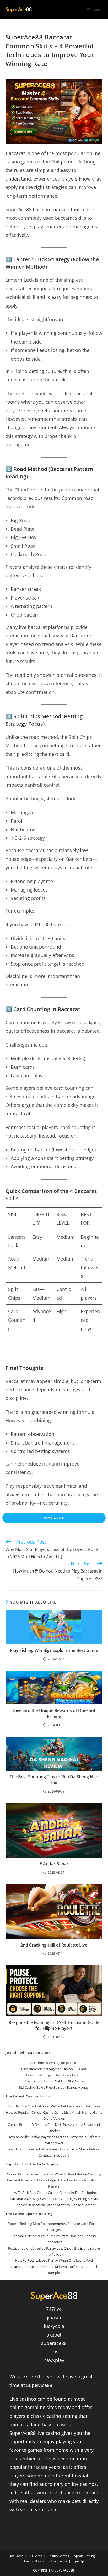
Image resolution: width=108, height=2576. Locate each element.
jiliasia (54, 2318)
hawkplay (54, 2360)
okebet (54, 2335)
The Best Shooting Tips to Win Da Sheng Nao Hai (54, 1780)
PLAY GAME (54, 1518)
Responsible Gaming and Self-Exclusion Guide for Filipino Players (54, 2025)
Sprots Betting (85, 2556)
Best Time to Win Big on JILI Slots (54, 2063)
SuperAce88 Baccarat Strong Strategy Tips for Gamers (54, 2205)
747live (54, 2309)
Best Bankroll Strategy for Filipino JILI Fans (54, 2069)
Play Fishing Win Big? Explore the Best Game (54, 1650)
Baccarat (15, 153)
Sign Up (78, 2561)
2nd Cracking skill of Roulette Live (54, 1945)
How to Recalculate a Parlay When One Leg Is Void (54, 2260)
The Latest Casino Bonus (28, 2096)
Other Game (58, 2561)
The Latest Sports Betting (29, 2214)
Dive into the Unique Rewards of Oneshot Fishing (54, 1713)
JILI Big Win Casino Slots (28, 2053)
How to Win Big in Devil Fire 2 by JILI (54, 2075)
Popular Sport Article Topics (32, 2164)
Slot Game (16, 2556)
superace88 (54, 2343)
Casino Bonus (34, 2561)
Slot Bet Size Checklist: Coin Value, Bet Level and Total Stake (54, 2106)
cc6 (54, 2352)
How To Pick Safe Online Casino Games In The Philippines (54, 2193)
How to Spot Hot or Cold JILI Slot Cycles (54, 2081)
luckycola (54, 2326)
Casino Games (58, 2556)
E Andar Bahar (54, 1864)
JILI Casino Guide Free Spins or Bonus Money (54, 2087)
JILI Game (36, 2556)
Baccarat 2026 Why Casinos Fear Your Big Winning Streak (54, 2199)
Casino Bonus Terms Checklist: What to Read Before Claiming (54, 2174)
